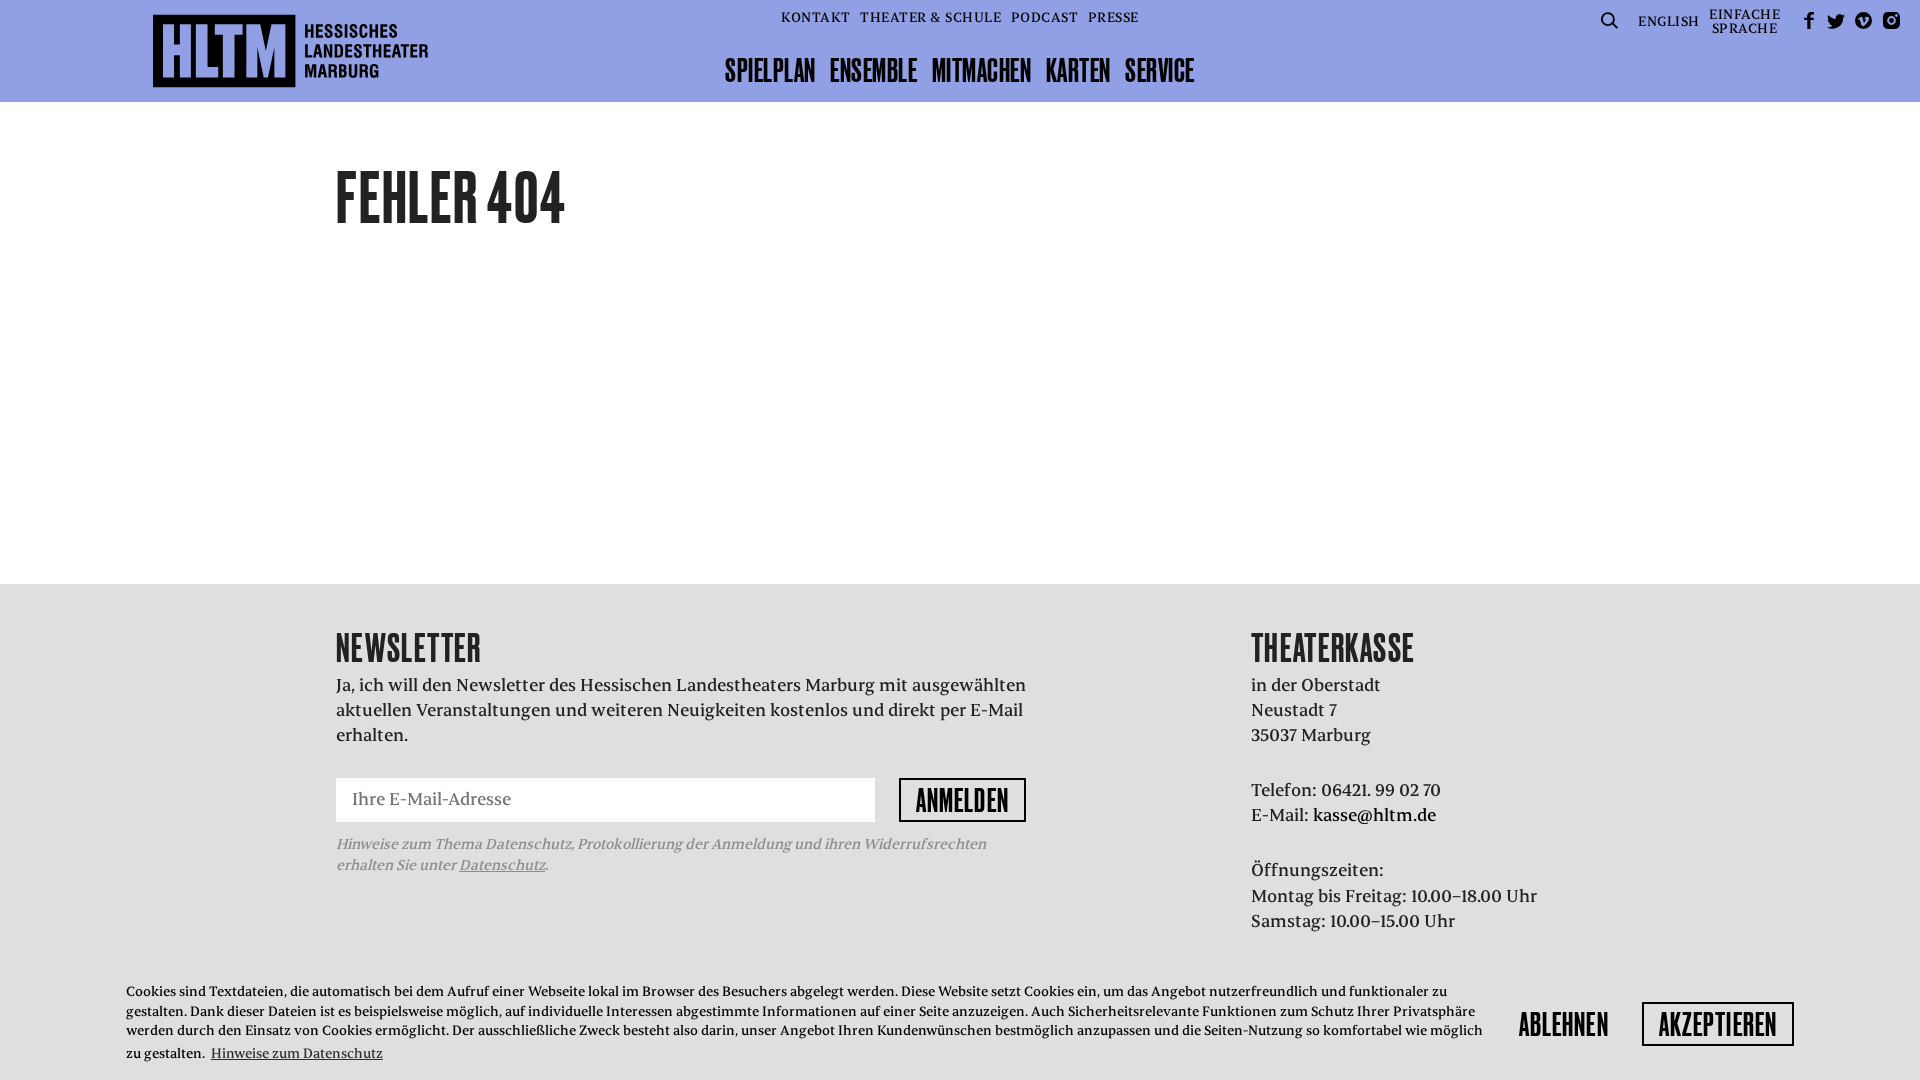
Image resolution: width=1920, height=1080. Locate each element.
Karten (1078, 70)
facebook (1809, 20)
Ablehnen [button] (1564, 1024)
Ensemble (873, 70)
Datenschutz (502, 865)
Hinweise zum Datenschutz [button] (297, 1053)
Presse (1113, 17)
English (1669, 21)
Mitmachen (982, 70)
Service (1160, 70)
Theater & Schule (930, 17)
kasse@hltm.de (1374, 815)
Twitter (1836, 20)
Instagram (1891, 20)
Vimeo (1864, 20)
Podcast (1045, 17)
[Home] (290, 51)
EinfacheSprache (1744, 21)
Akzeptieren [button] (1718, 1024)
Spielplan (770, 70)
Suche (1610, 20)
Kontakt (816, 17)
